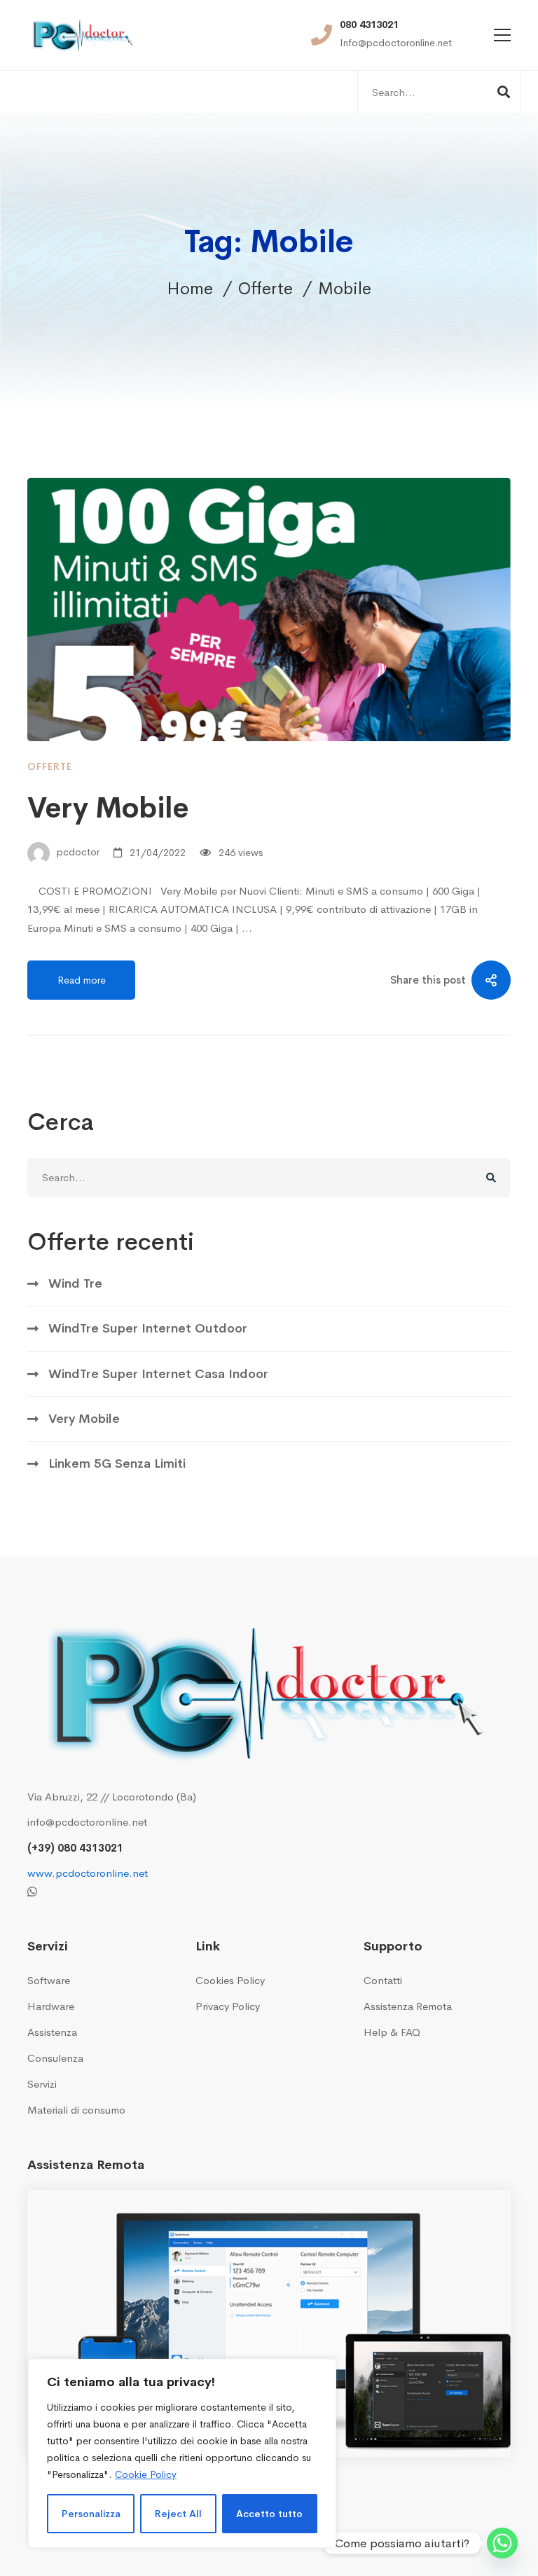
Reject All (178, 2514)
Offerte (265, 289)
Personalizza (91, 2514)
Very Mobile (108, 808)
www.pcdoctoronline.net (88, 1873)
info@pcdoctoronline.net (87, 1822)
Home (190, 289)
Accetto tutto (269, 2514)
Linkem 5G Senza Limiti (117, 1463)
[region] (182, 2453)
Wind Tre (75, 1283)
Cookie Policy (146, 2474)
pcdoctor (77, 853)
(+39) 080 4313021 (75, 1848)
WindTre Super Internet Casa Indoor (158, 1374)
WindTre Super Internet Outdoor (148, 1328)
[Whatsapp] (32, 1892)
